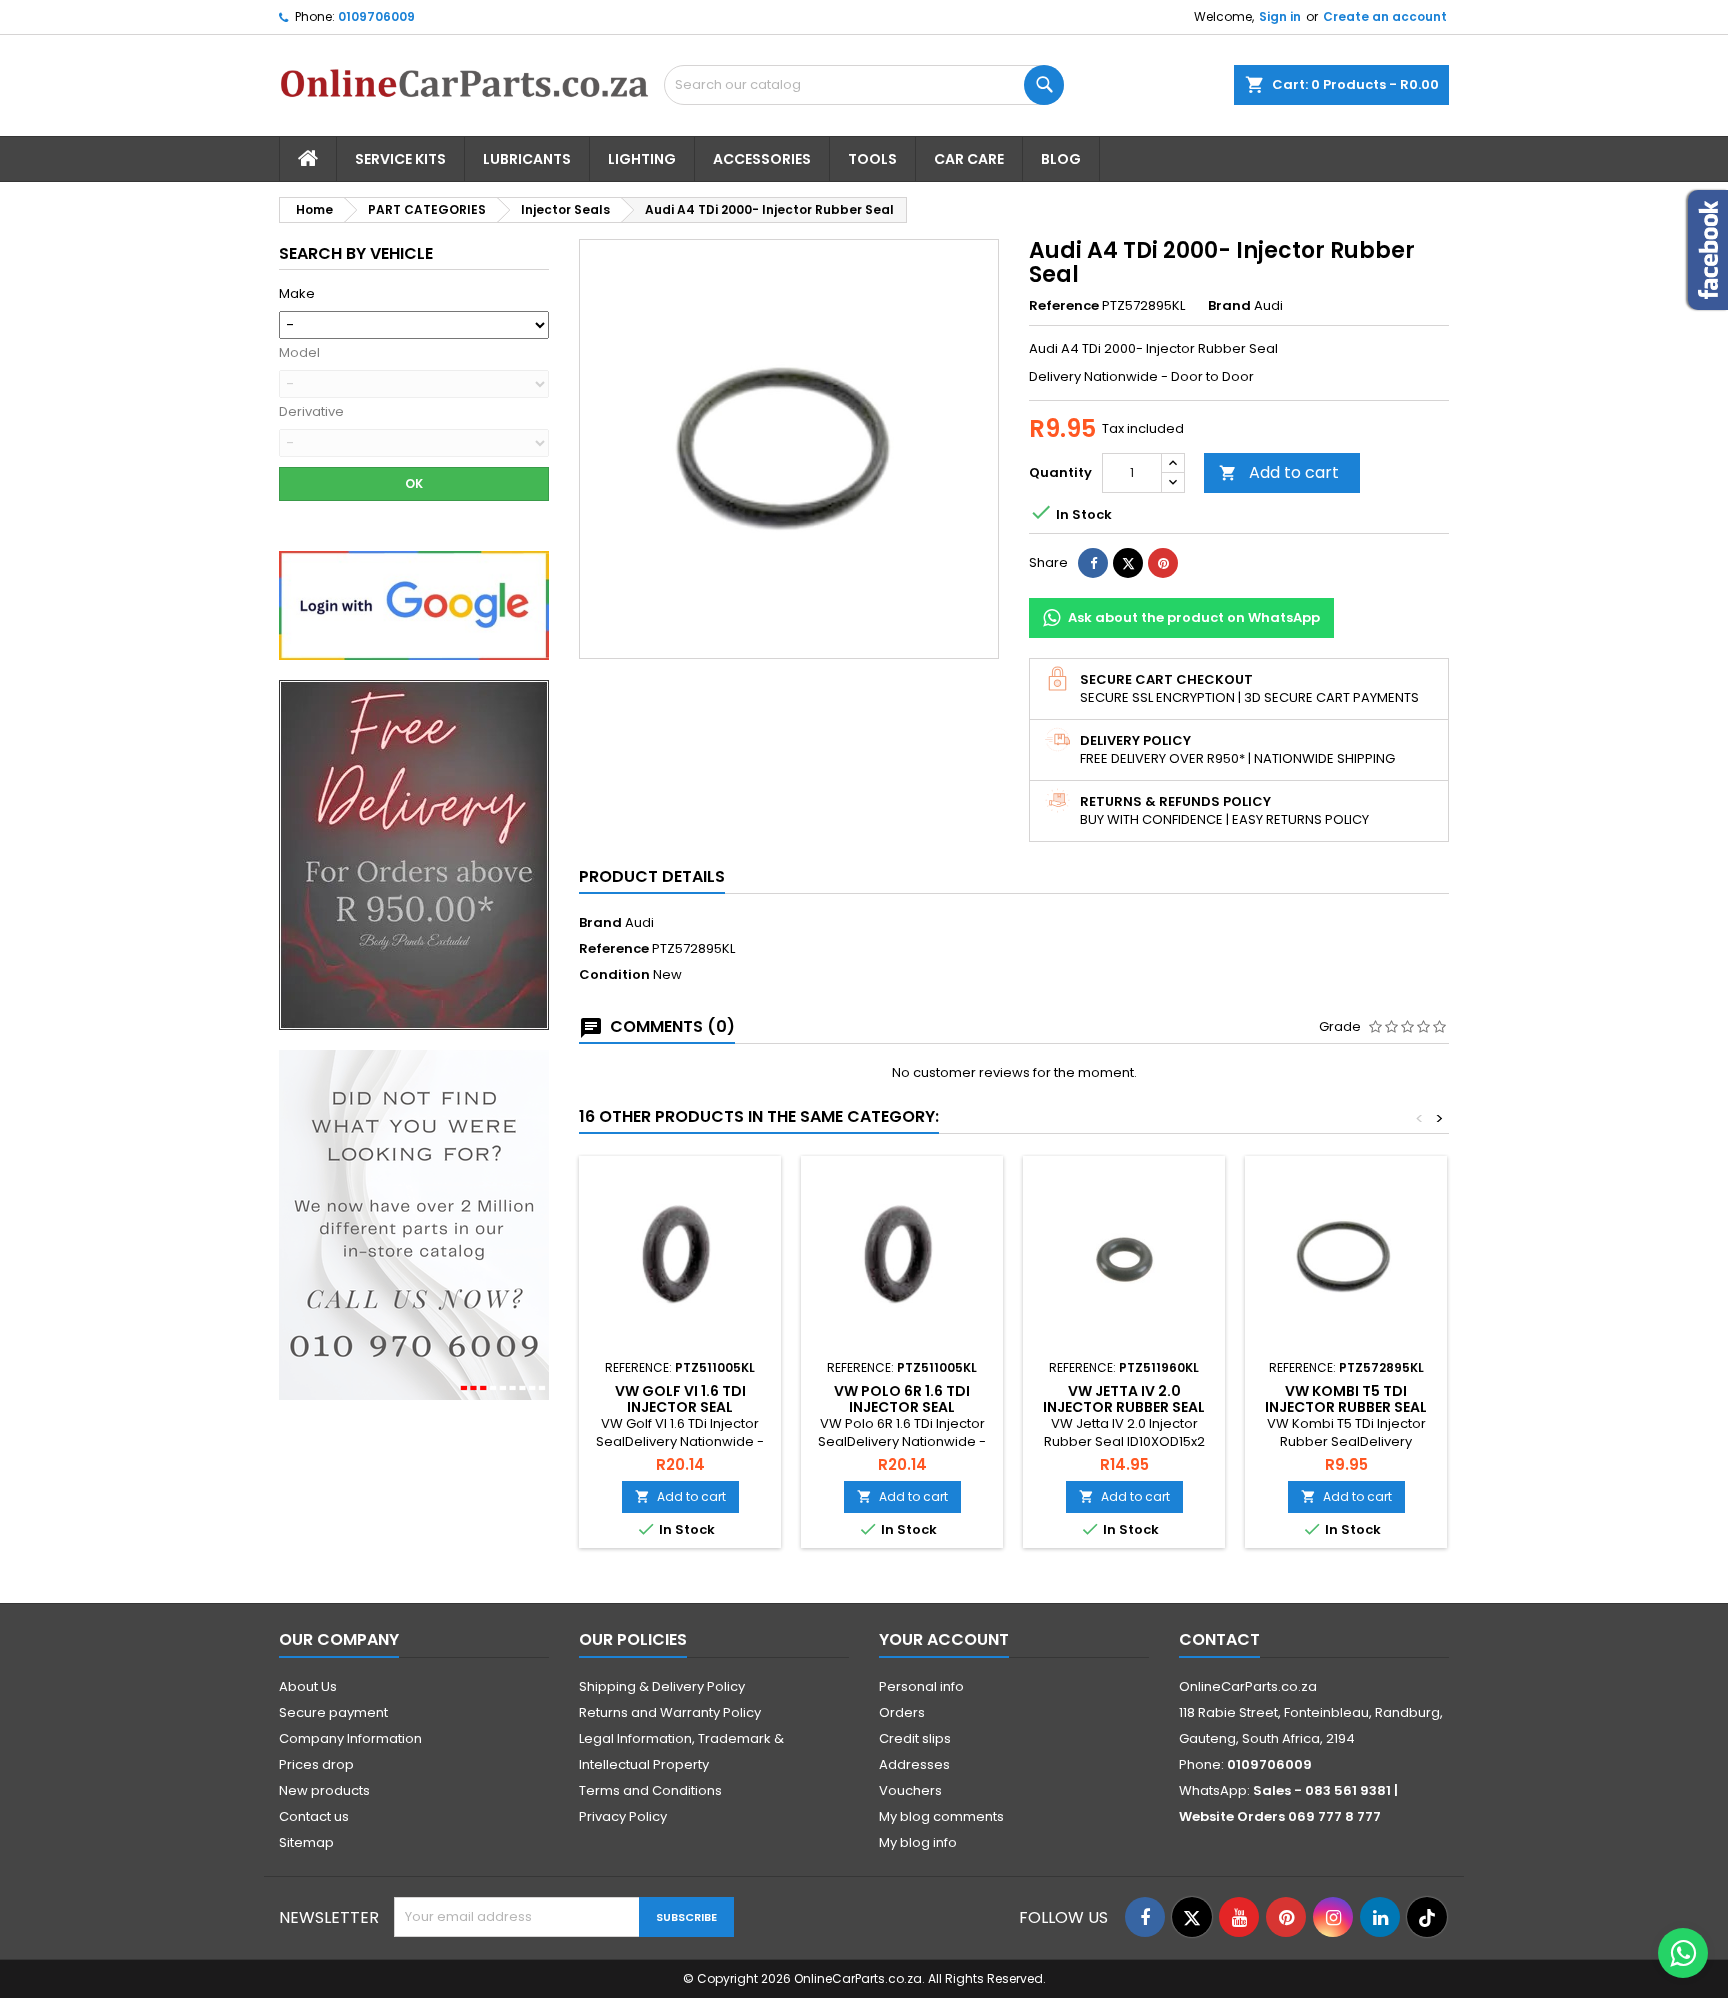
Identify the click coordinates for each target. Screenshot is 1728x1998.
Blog (1061, 159)
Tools (872, 159)
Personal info (921, 1686)
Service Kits (400, 159)
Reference (1064, 306)
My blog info (918, 1842)
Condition (614, 975)
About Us (308, 1686)
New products (324, 1790)
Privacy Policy (623, 1816)
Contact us (314, 1816)
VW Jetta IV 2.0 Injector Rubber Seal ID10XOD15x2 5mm (1124, 1407)
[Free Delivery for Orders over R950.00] (414, 854)
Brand (1229, 306)
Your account (944, 1639)
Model (299, 353)
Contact (1219, 1639)
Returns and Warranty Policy (670, 1712)
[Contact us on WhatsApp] (1683, 1953)
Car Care (969, 159)
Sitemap (306, 1842)
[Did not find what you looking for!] (414, 1224)
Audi (639, 922)
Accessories (762, 159)
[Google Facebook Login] (414, 604)
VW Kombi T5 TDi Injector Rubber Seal (1346, 1399)
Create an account (1385, 16)
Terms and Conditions (650, 1790)
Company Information (350, 1738)
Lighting (642, 159)
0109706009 (376, 16)
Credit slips (915, 1738)
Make (297, 294)
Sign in (1280, 16)
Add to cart (1279, 472)
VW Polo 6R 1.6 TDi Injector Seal (902, 1399)
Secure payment (333, 1712)
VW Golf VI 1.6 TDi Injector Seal (680, 1399)
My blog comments (941, 1816)
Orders (902, 1712)
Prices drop (316, 1764)
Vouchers (910, 1790)
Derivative (311, 412)
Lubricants (527, 159)
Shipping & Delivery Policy (662, 1686)
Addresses (914, 1764)
